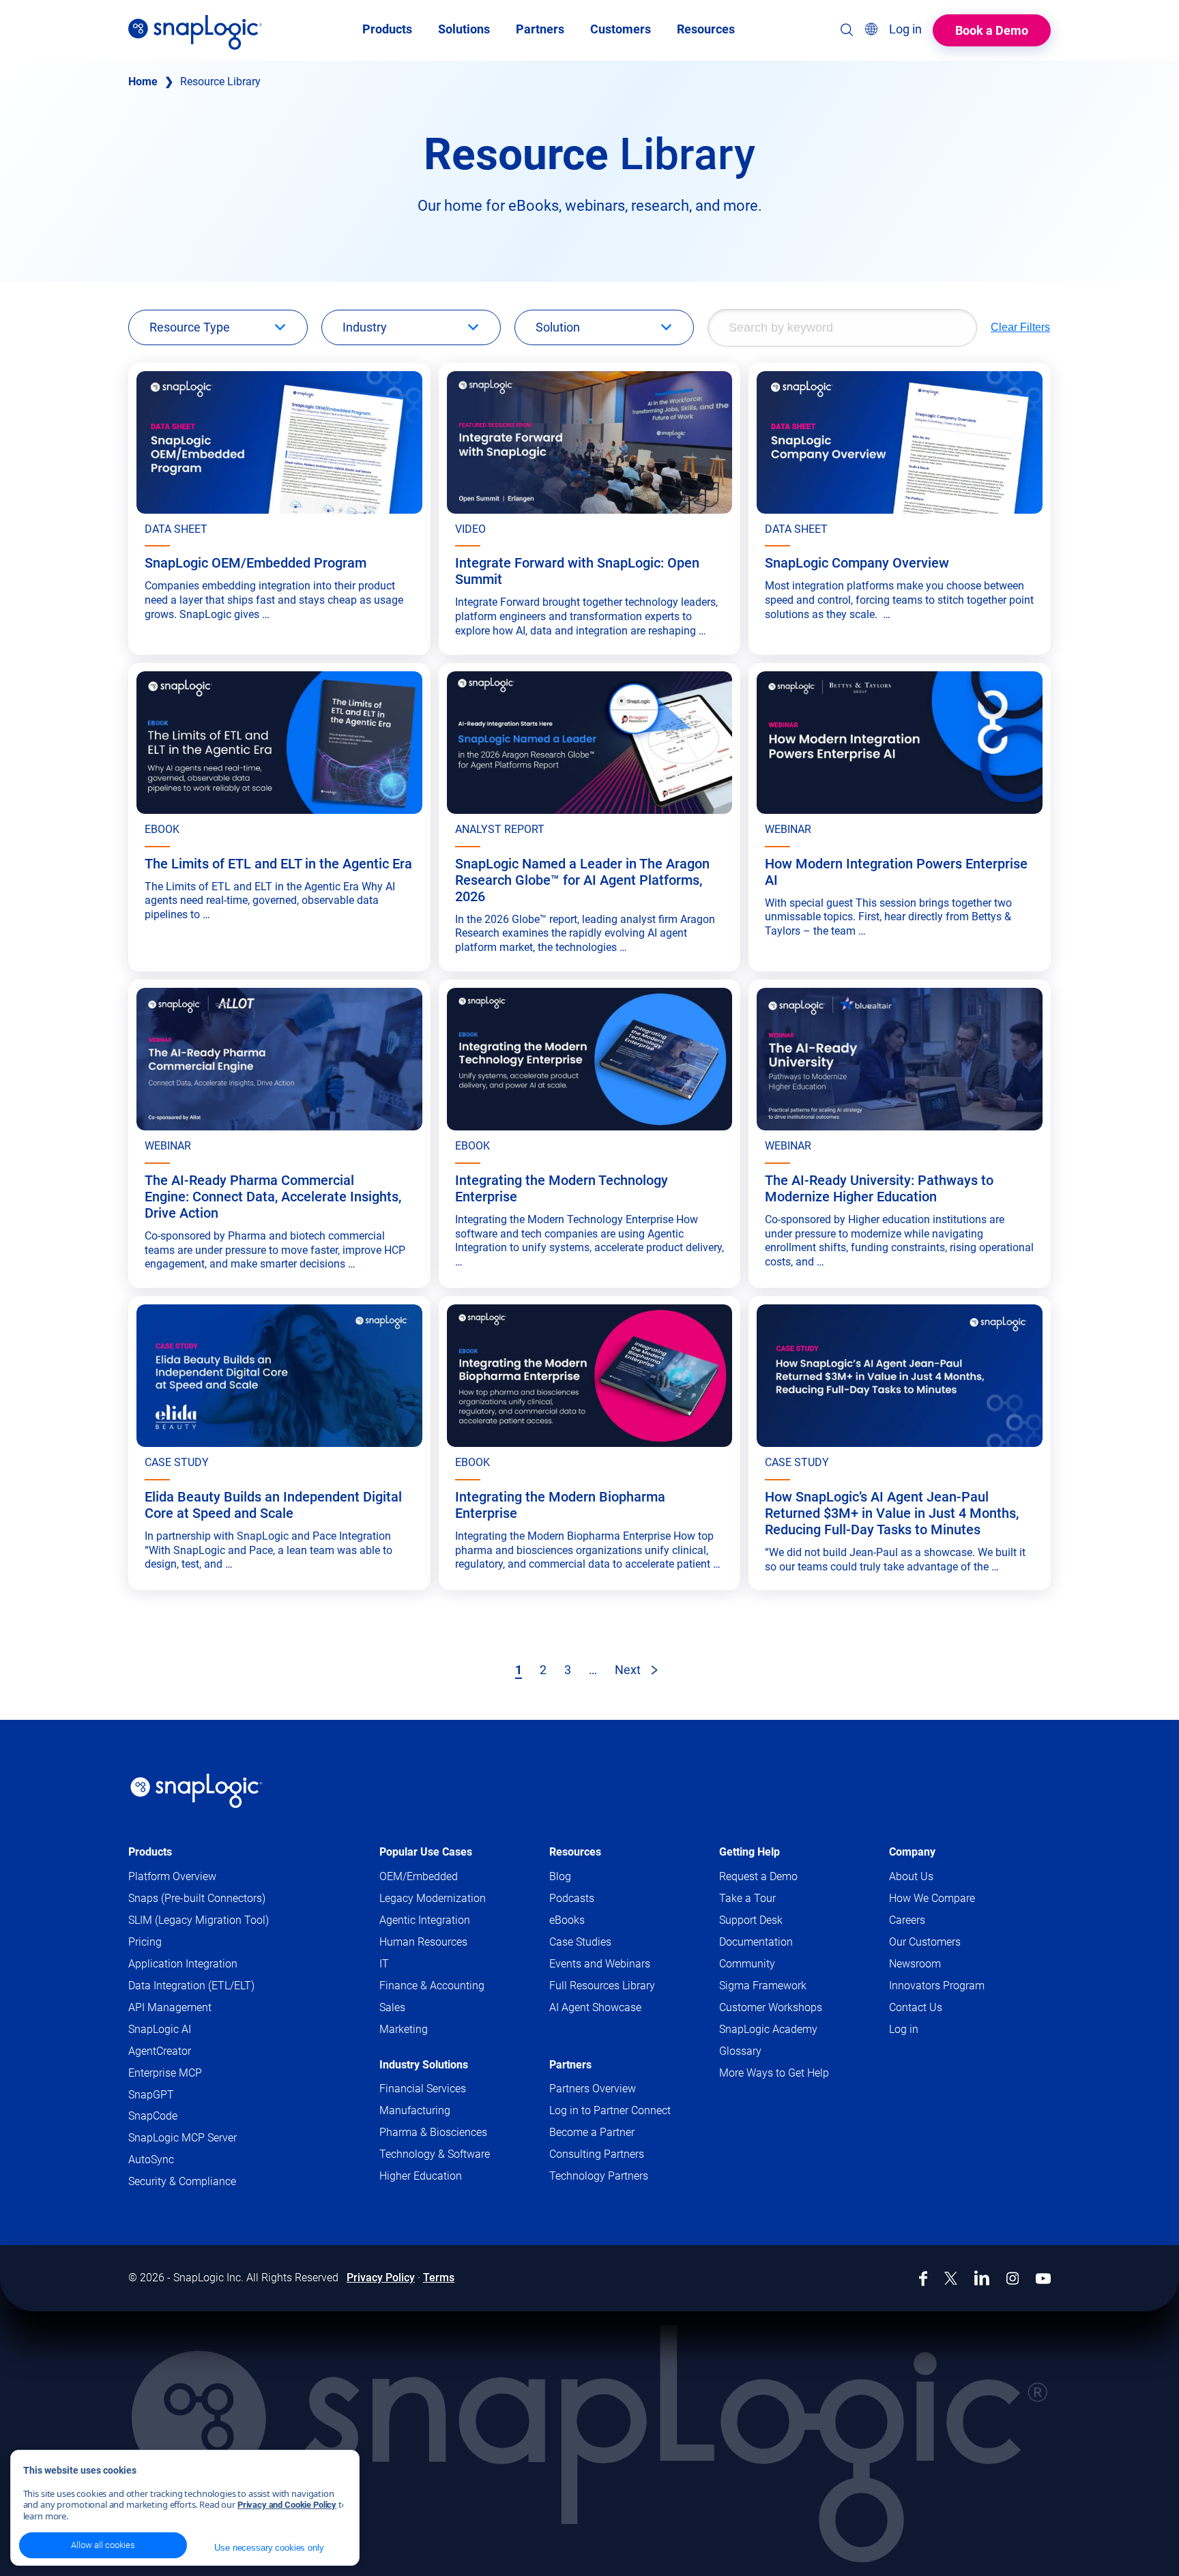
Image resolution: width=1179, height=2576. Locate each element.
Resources (575, 1852)
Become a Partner (592, 2132)
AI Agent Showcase (595, 2007)
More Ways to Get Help (774, 2073)
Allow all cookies (103, 2545)
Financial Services (423, 2089)
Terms (439, 2278)
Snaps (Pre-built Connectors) (197, 1898)
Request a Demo (758, 1876)
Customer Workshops (771, 2007)
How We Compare (932, 1898)
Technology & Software (435, 2154)
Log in (904, 2029)
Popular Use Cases (426, 1852)
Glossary (740, 2051)
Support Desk (777, 1921)
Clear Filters (1020, 327)
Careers (907, 1920)
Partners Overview (593, 2089)
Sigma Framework (763, 1986)
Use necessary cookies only (269, 2548)
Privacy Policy (381, 2278)
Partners (570, 2065)
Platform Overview (172, 1876)
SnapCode (153, 2116)
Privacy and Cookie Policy (287, 2505)
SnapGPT (151, 2095)
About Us (911, 1876)
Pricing (145, 1942)
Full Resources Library (602, 1986)
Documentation (782, 1943)
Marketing (404, 2029)
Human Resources (423, 1942)
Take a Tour (747, 1898)
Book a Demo (992, 30)
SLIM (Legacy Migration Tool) (199, 1920)
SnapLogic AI (160, 2029)
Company (912, 1852)
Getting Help (749, 1852)
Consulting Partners (597, 2154)
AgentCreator (160, 2051)
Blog (560, 1876)
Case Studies (580, 1942)
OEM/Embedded (419, 1876)
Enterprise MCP (165, 2073)
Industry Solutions (424, 2065)
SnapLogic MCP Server (183, 2138)
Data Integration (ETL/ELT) (191, 1986)
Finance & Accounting (432, 1986)
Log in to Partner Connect (610, 2110)
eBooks (567, 1920)
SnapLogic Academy (768, 2029)
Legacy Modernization (433, 1898)
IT (384, 1964)
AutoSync (151, 2160)
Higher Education (421, 2176)
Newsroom (915, 1964)
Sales (392, 2007)
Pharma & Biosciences (433, 2132)
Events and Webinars (600, 1964)
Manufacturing (415, 2110)
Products (150, 1852)
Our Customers (925, 1942)
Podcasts (572, 1898)
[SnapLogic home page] (196, 1791)
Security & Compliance (182, 2181)
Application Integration (183, 1964)
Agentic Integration (425, 1920)
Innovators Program (937, 1986)
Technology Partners (599, 2176)
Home (143, 82)
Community (773, 1964)
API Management (170, 2007)
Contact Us (916, 2007)
